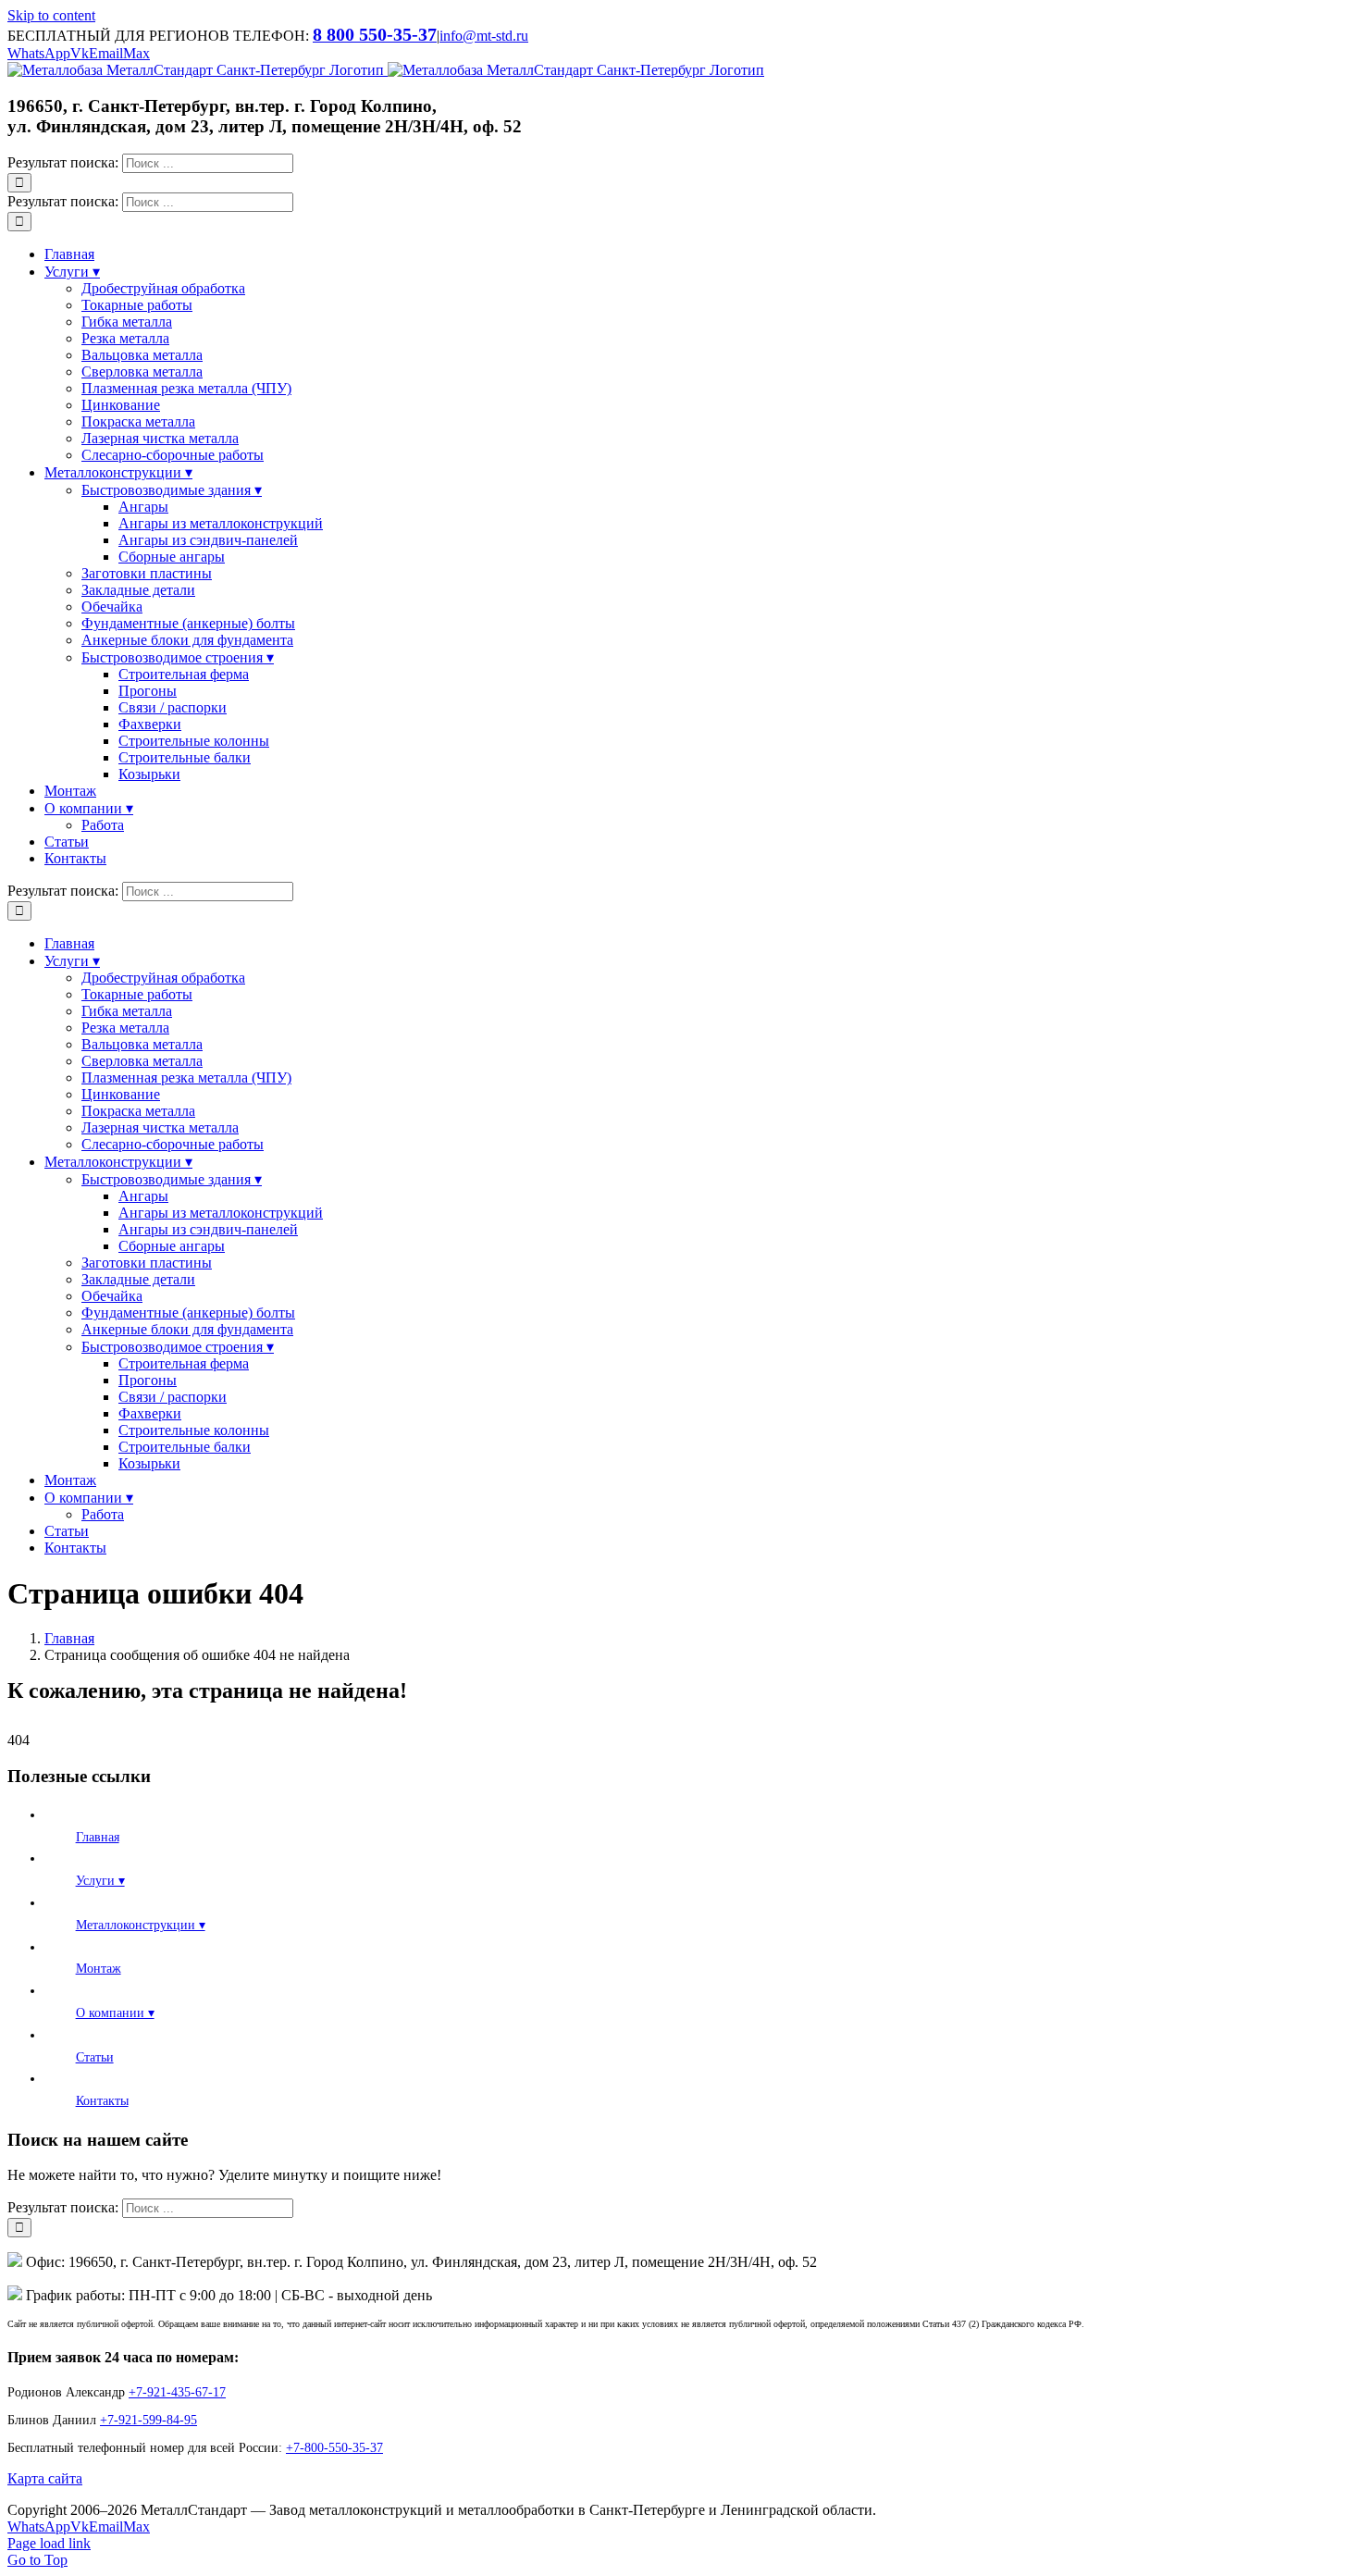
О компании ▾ (115, 2013)
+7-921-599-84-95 (148, 2420)
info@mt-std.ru (484, 36)
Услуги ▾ (100, 1881)
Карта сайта (45, 2478)
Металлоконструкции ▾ (141, 1925)
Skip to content (51, 15)
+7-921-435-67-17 (177, 2392)
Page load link (49, 2543)
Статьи (95, 2057)
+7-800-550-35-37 (334, 2448)
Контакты (102, 2101)
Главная (98, 1837)
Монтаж (99, 1969)
